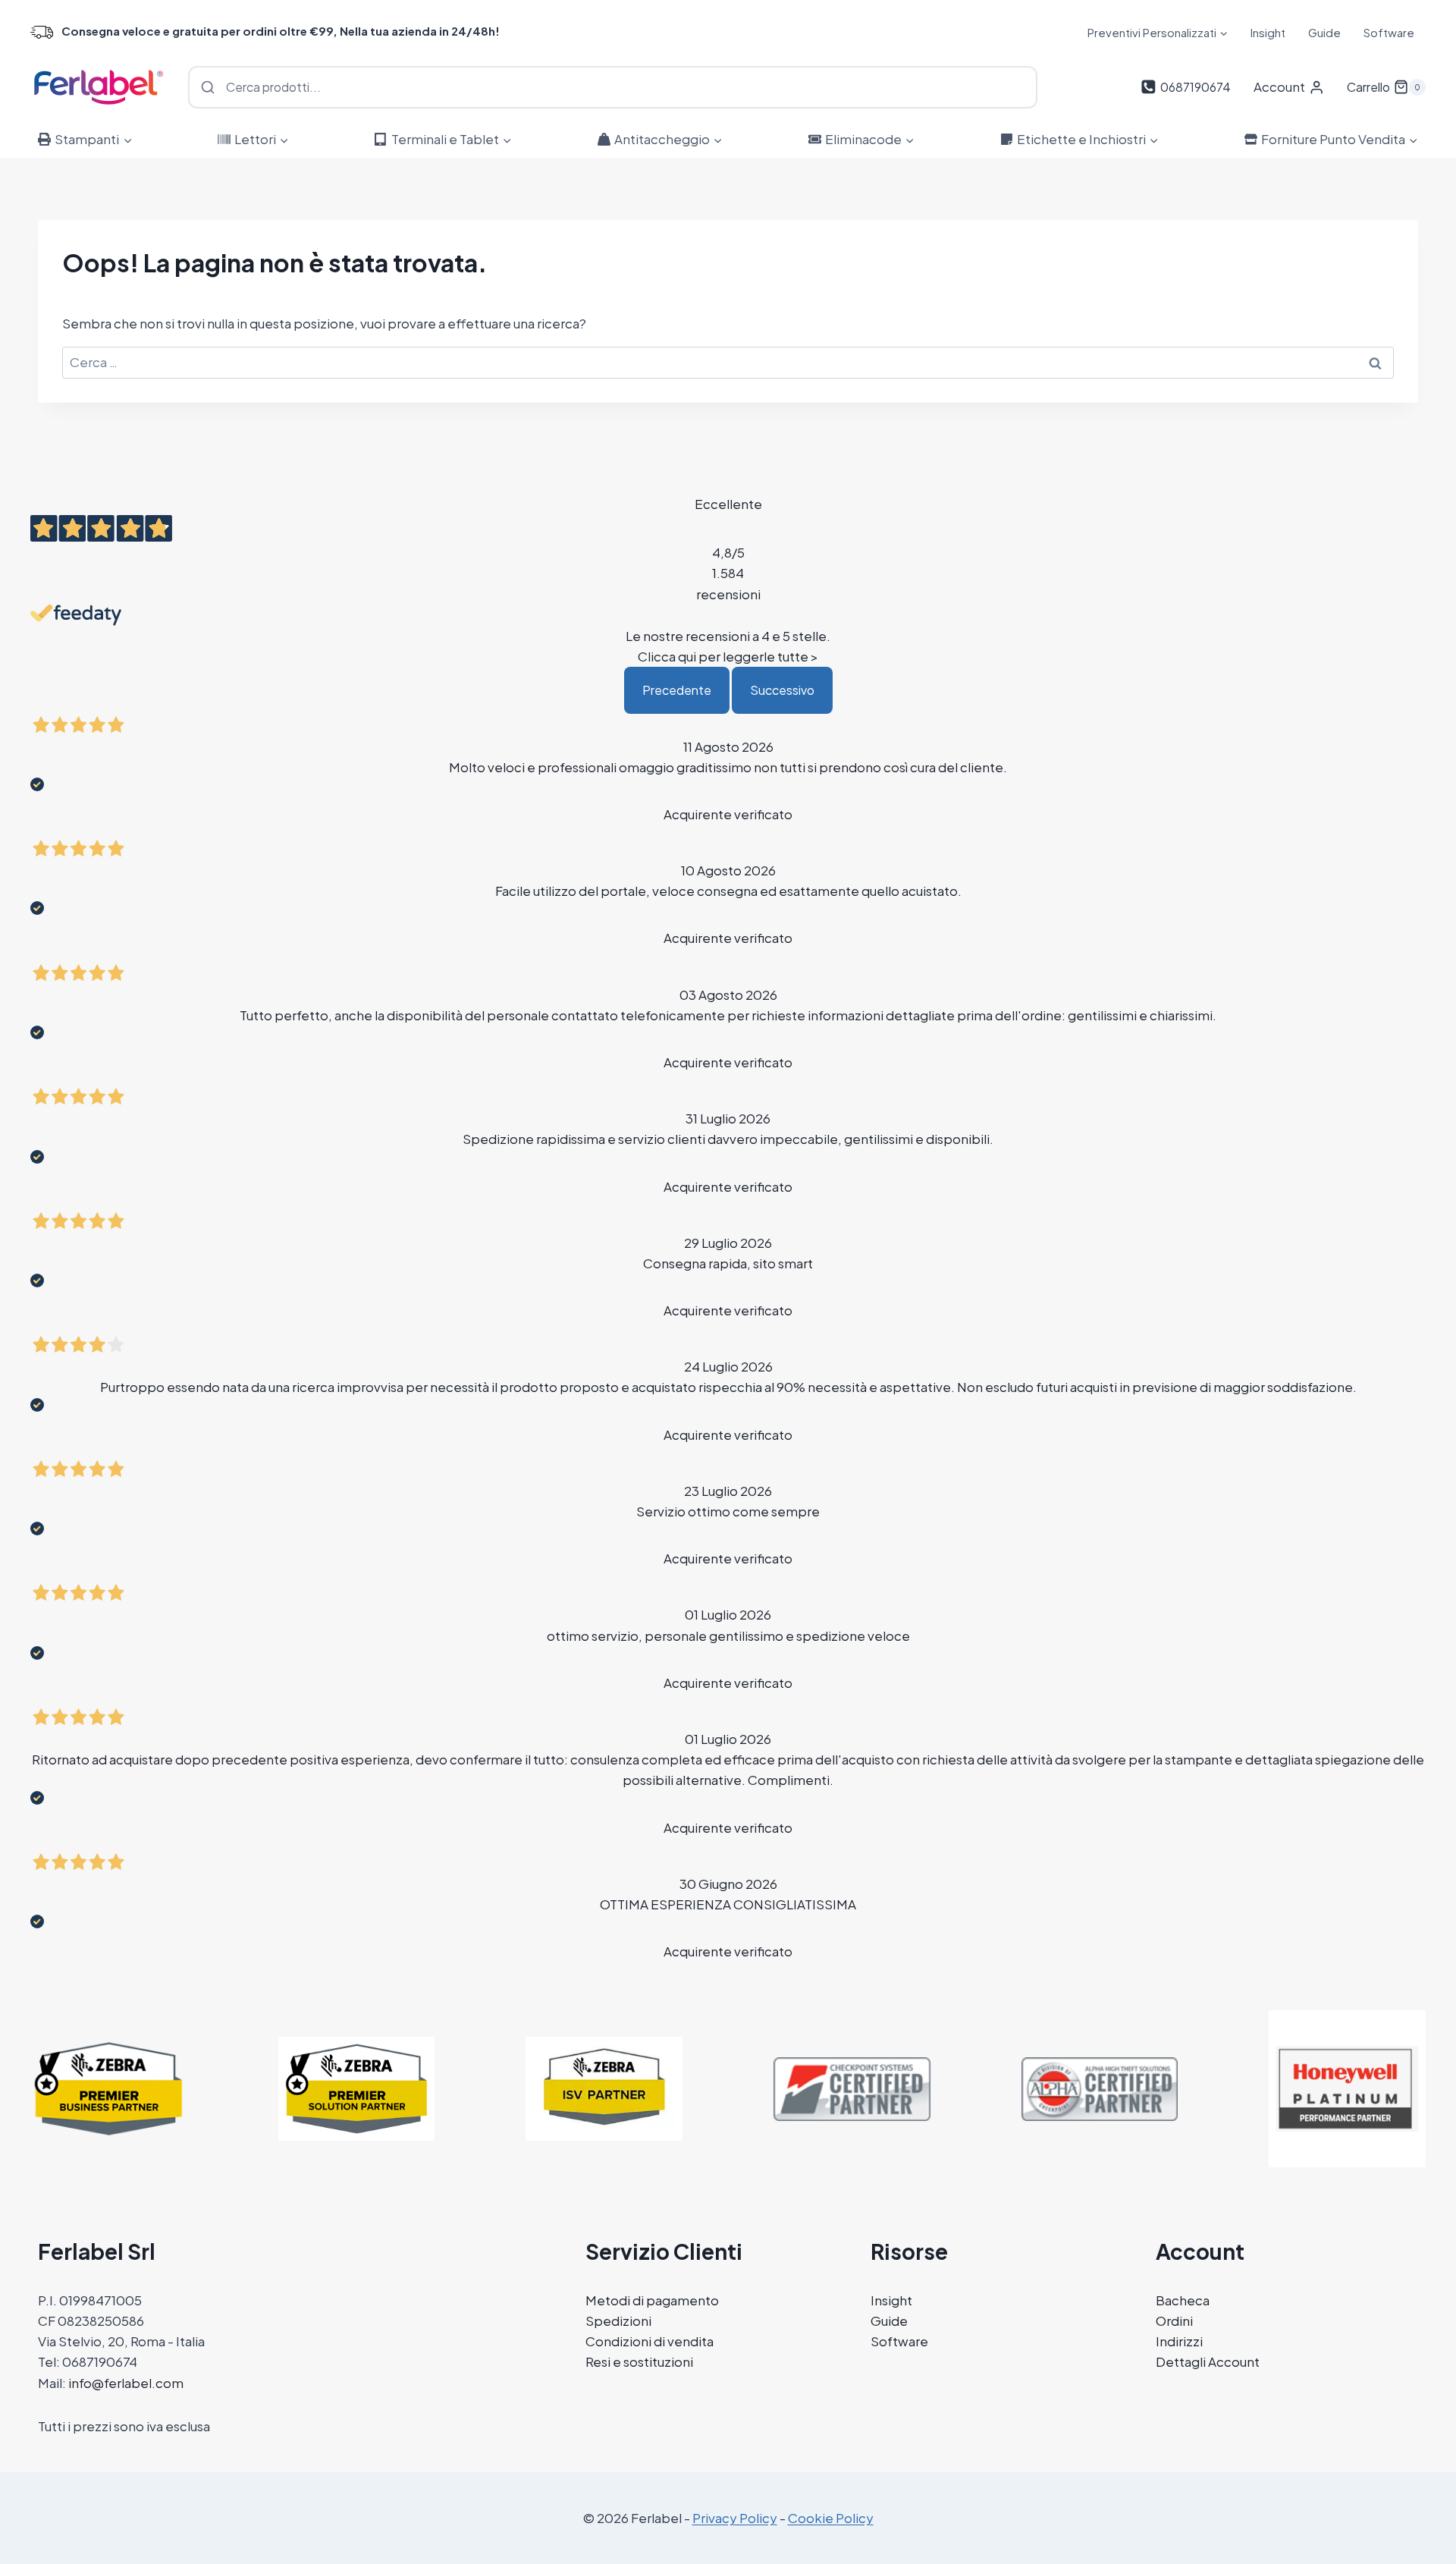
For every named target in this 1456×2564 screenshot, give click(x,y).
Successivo (782, 690)
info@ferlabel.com (126, 2383)
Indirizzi (1179, 2341)
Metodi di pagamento (652, 2300)
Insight (1268, 32)
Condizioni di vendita (650, 2341)
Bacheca (1183, 2300)
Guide (1324, 32)
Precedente (677, 690)
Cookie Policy (831, 2518)
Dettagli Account (1208, 2361)
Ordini (1174, 2320)
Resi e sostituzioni (639, 2361)
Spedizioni (618, 2320)
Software (1389, 32)
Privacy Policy (735, 2518)
